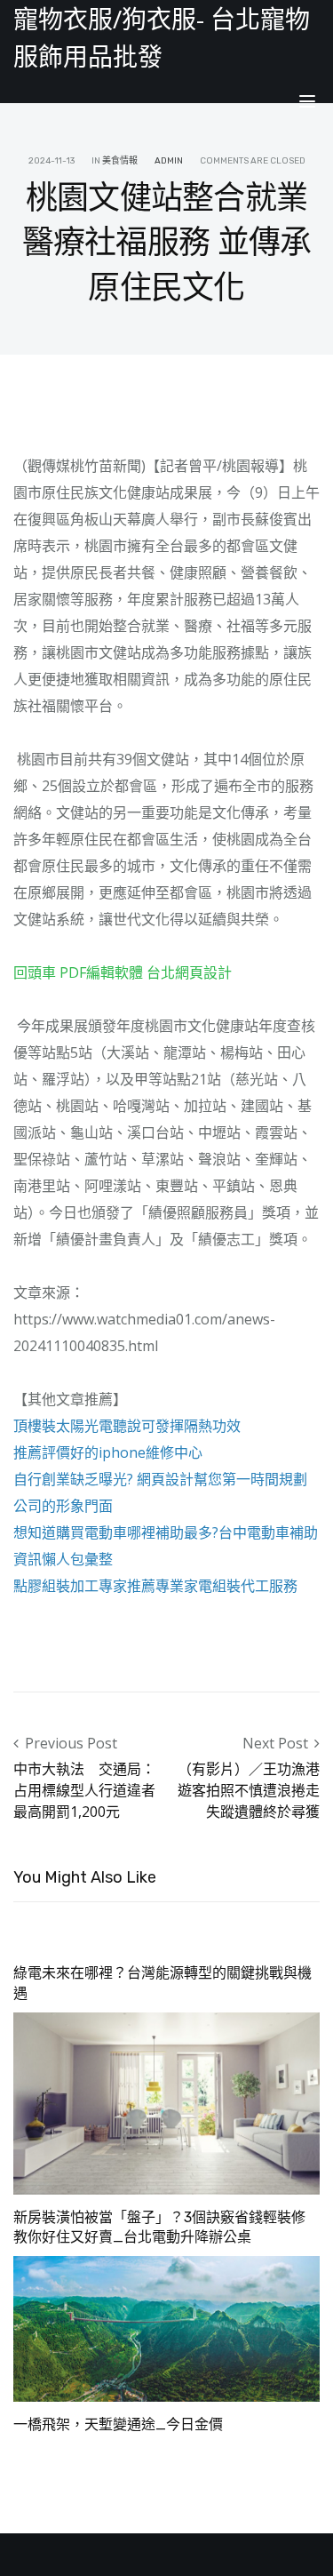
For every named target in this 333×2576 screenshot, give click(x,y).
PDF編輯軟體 (101, 972)
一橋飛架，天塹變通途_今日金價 (118, 2424)
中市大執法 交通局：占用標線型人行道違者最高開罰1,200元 (84, 1790)
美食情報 (120, 161)
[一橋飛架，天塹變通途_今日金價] (166, 2328)
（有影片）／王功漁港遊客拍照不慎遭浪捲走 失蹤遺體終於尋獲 (249, 1790)
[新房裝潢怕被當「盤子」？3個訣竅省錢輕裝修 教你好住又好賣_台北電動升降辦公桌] (166, 2102)
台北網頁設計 (189, 972)
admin (169, 161)
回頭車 (35, 972)
